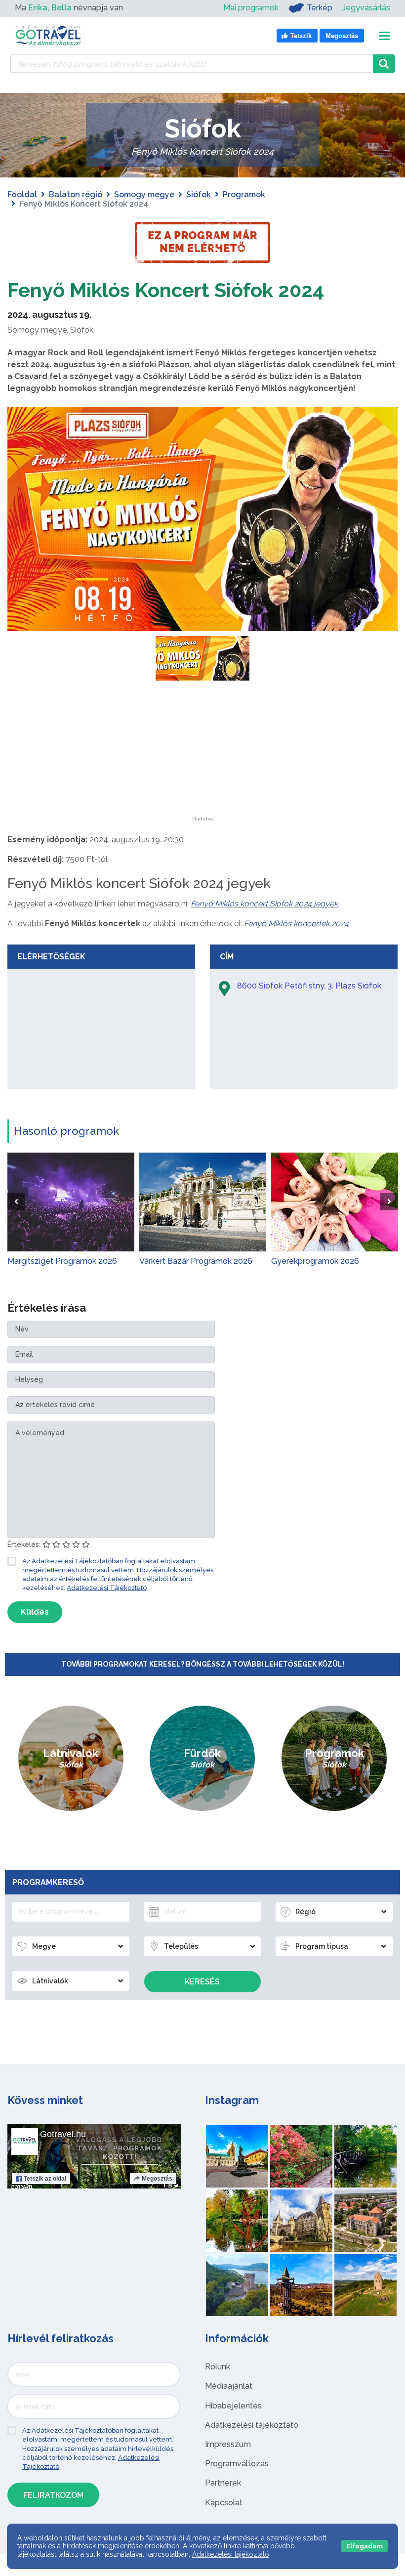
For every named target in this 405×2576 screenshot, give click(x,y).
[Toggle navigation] (385, 36)
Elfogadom (364, 2546)
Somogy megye (144, 194)
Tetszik (45, 2179)
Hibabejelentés (233, 2406)
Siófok (199, 194)
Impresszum (228, 2444)
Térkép (320, 8)
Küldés (35, 1612)
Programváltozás (237, 2464)
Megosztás (157, 2179)
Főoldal (22, 194)
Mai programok (251, 8)
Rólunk (218, 2367)
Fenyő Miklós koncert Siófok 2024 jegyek (264, 904)
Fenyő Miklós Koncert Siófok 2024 (166, 290)
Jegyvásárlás (366, 8)
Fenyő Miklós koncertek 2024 (296, 923)
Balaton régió (76, 194)
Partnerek (223, 2483)
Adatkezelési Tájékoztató (107, 1588)
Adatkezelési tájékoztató (252, 2425)
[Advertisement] (202, 755)
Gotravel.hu (63, 2134)
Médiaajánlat (229, 2386)
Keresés (202, 1982)
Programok (244, 194)
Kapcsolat (224, 2503)
